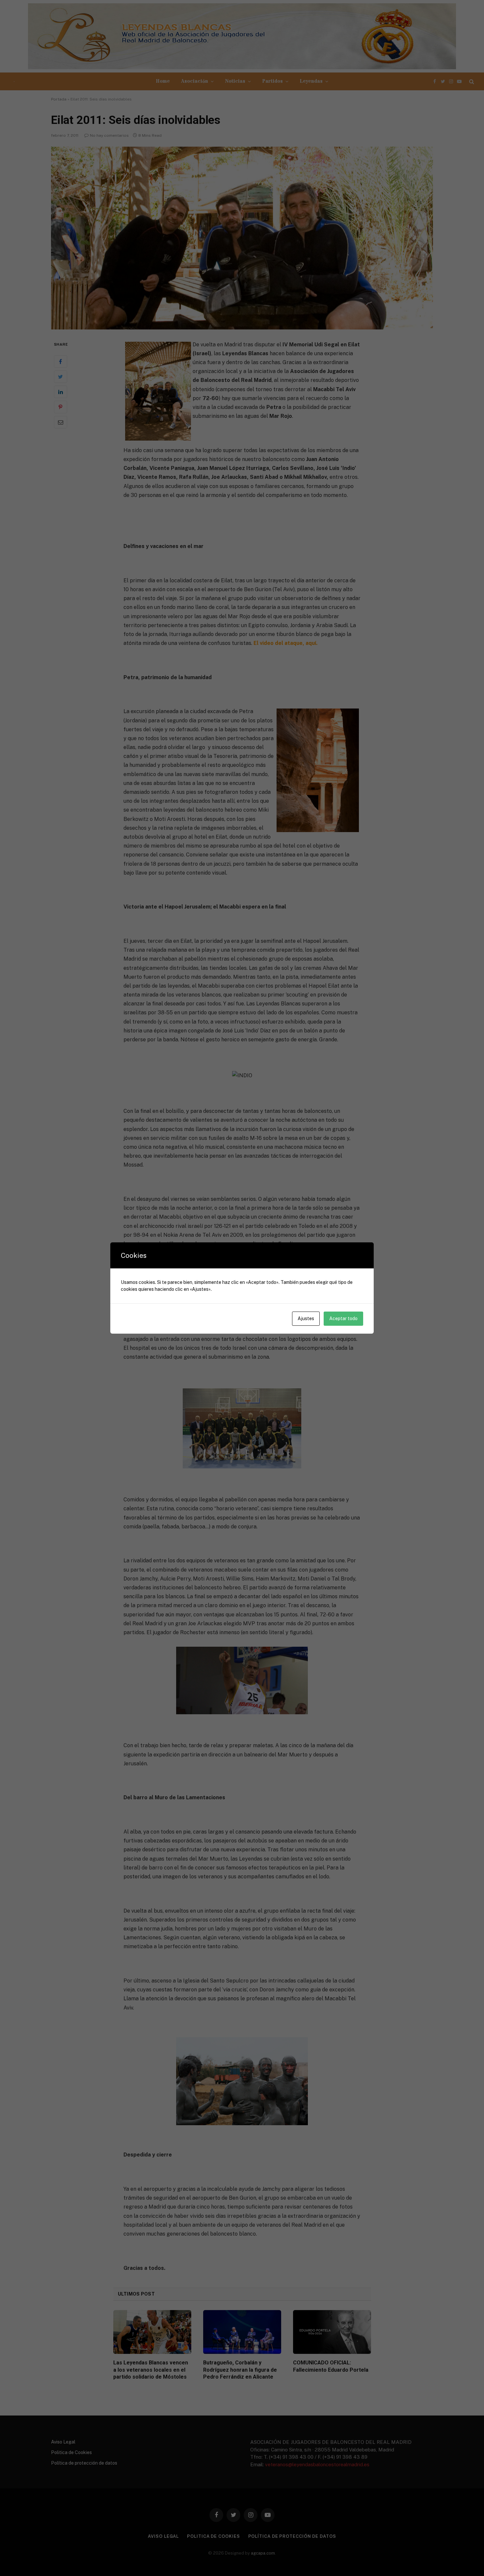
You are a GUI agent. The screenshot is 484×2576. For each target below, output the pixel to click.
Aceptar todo (343, 1318)
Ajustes (306, 1318)
